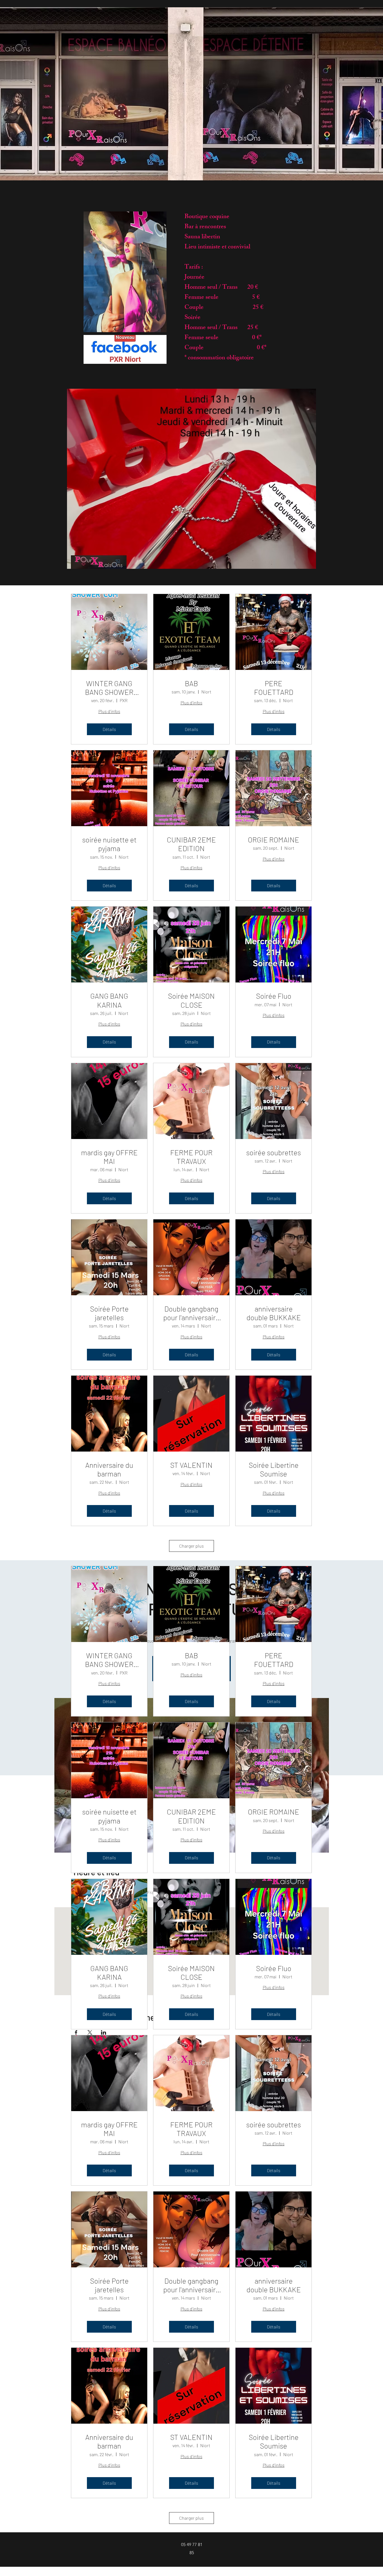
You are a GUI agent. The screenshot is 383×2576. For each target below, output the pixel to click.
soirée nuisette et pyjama (109, 844)
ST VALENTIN (191, 1465)
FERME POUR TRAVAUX (191, 1157)
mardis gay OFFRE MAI (109, 1157)
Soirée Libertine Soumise (274, 1469)
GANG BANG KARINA (109, 1000)
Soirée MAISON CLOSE (191, 1000)
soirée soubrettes (274, 1152)
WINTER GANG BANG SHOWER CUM (109, 688)
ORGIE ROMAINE (274, 839)
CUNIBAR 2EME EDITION (191, 844)
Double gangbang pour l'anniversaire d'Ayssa (191, 1313)
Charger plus (191, 1546)
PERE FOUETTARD (274, 688)
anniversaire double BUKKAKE (274, 1313)
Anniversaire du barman (109, 1469)
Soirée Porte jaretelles (109, 1313)
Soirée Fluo (274, 996)
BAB (191, 683)
